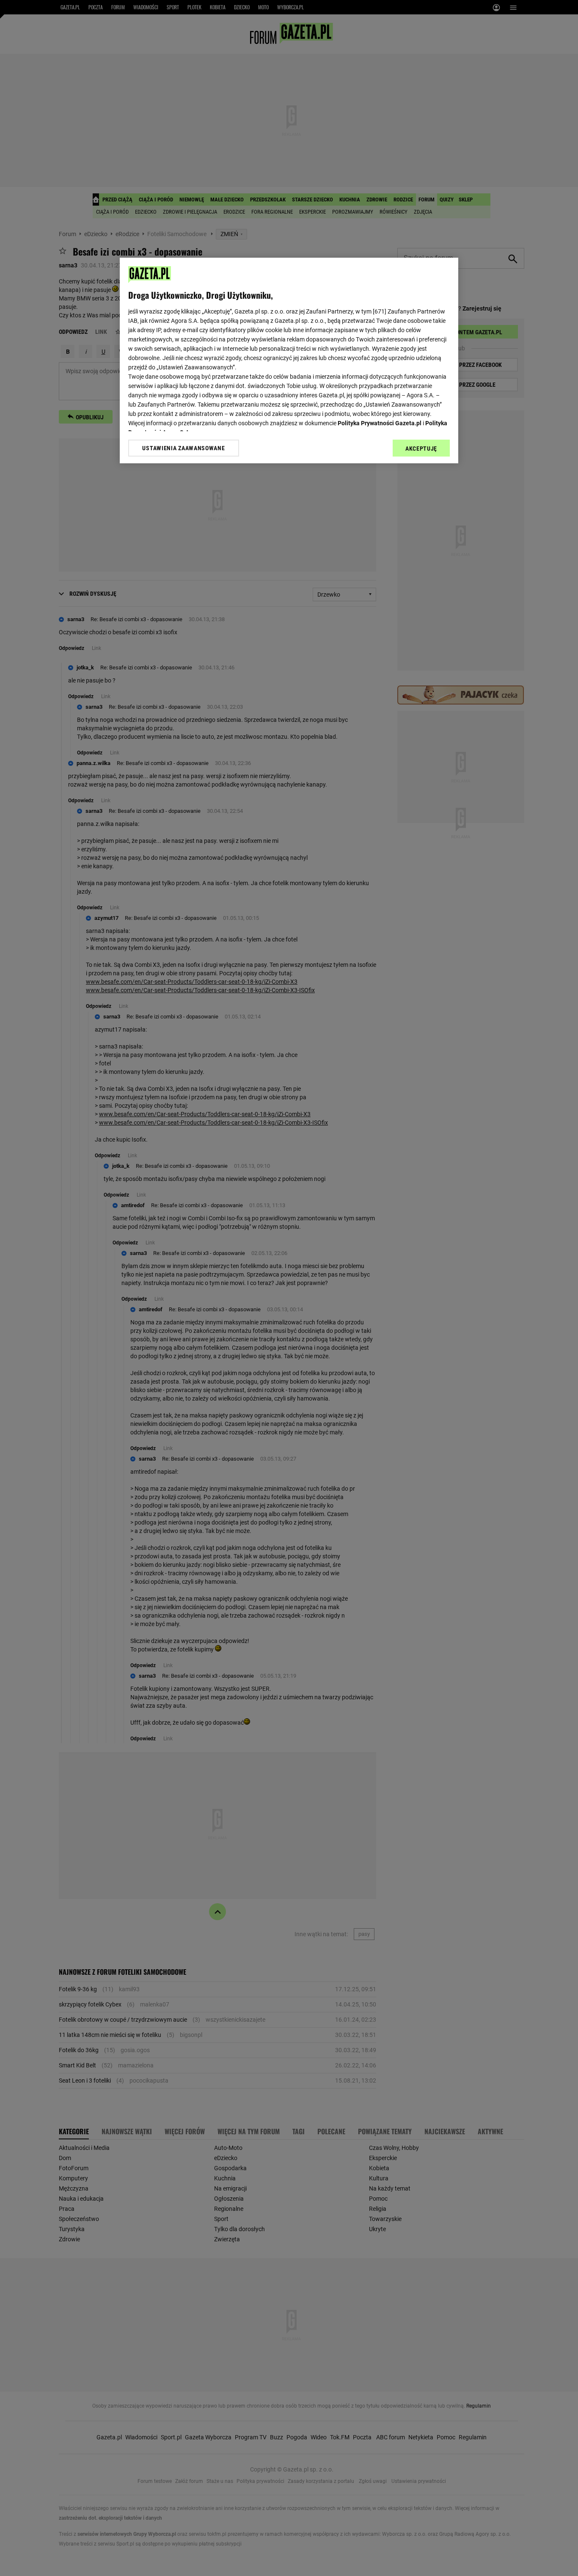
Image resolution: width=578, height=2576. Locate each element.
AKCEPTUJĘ (421, 449)
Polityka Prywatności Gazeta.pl (380, 423)
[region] (289, 361)
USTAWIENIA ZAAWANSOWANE (183, 448)
